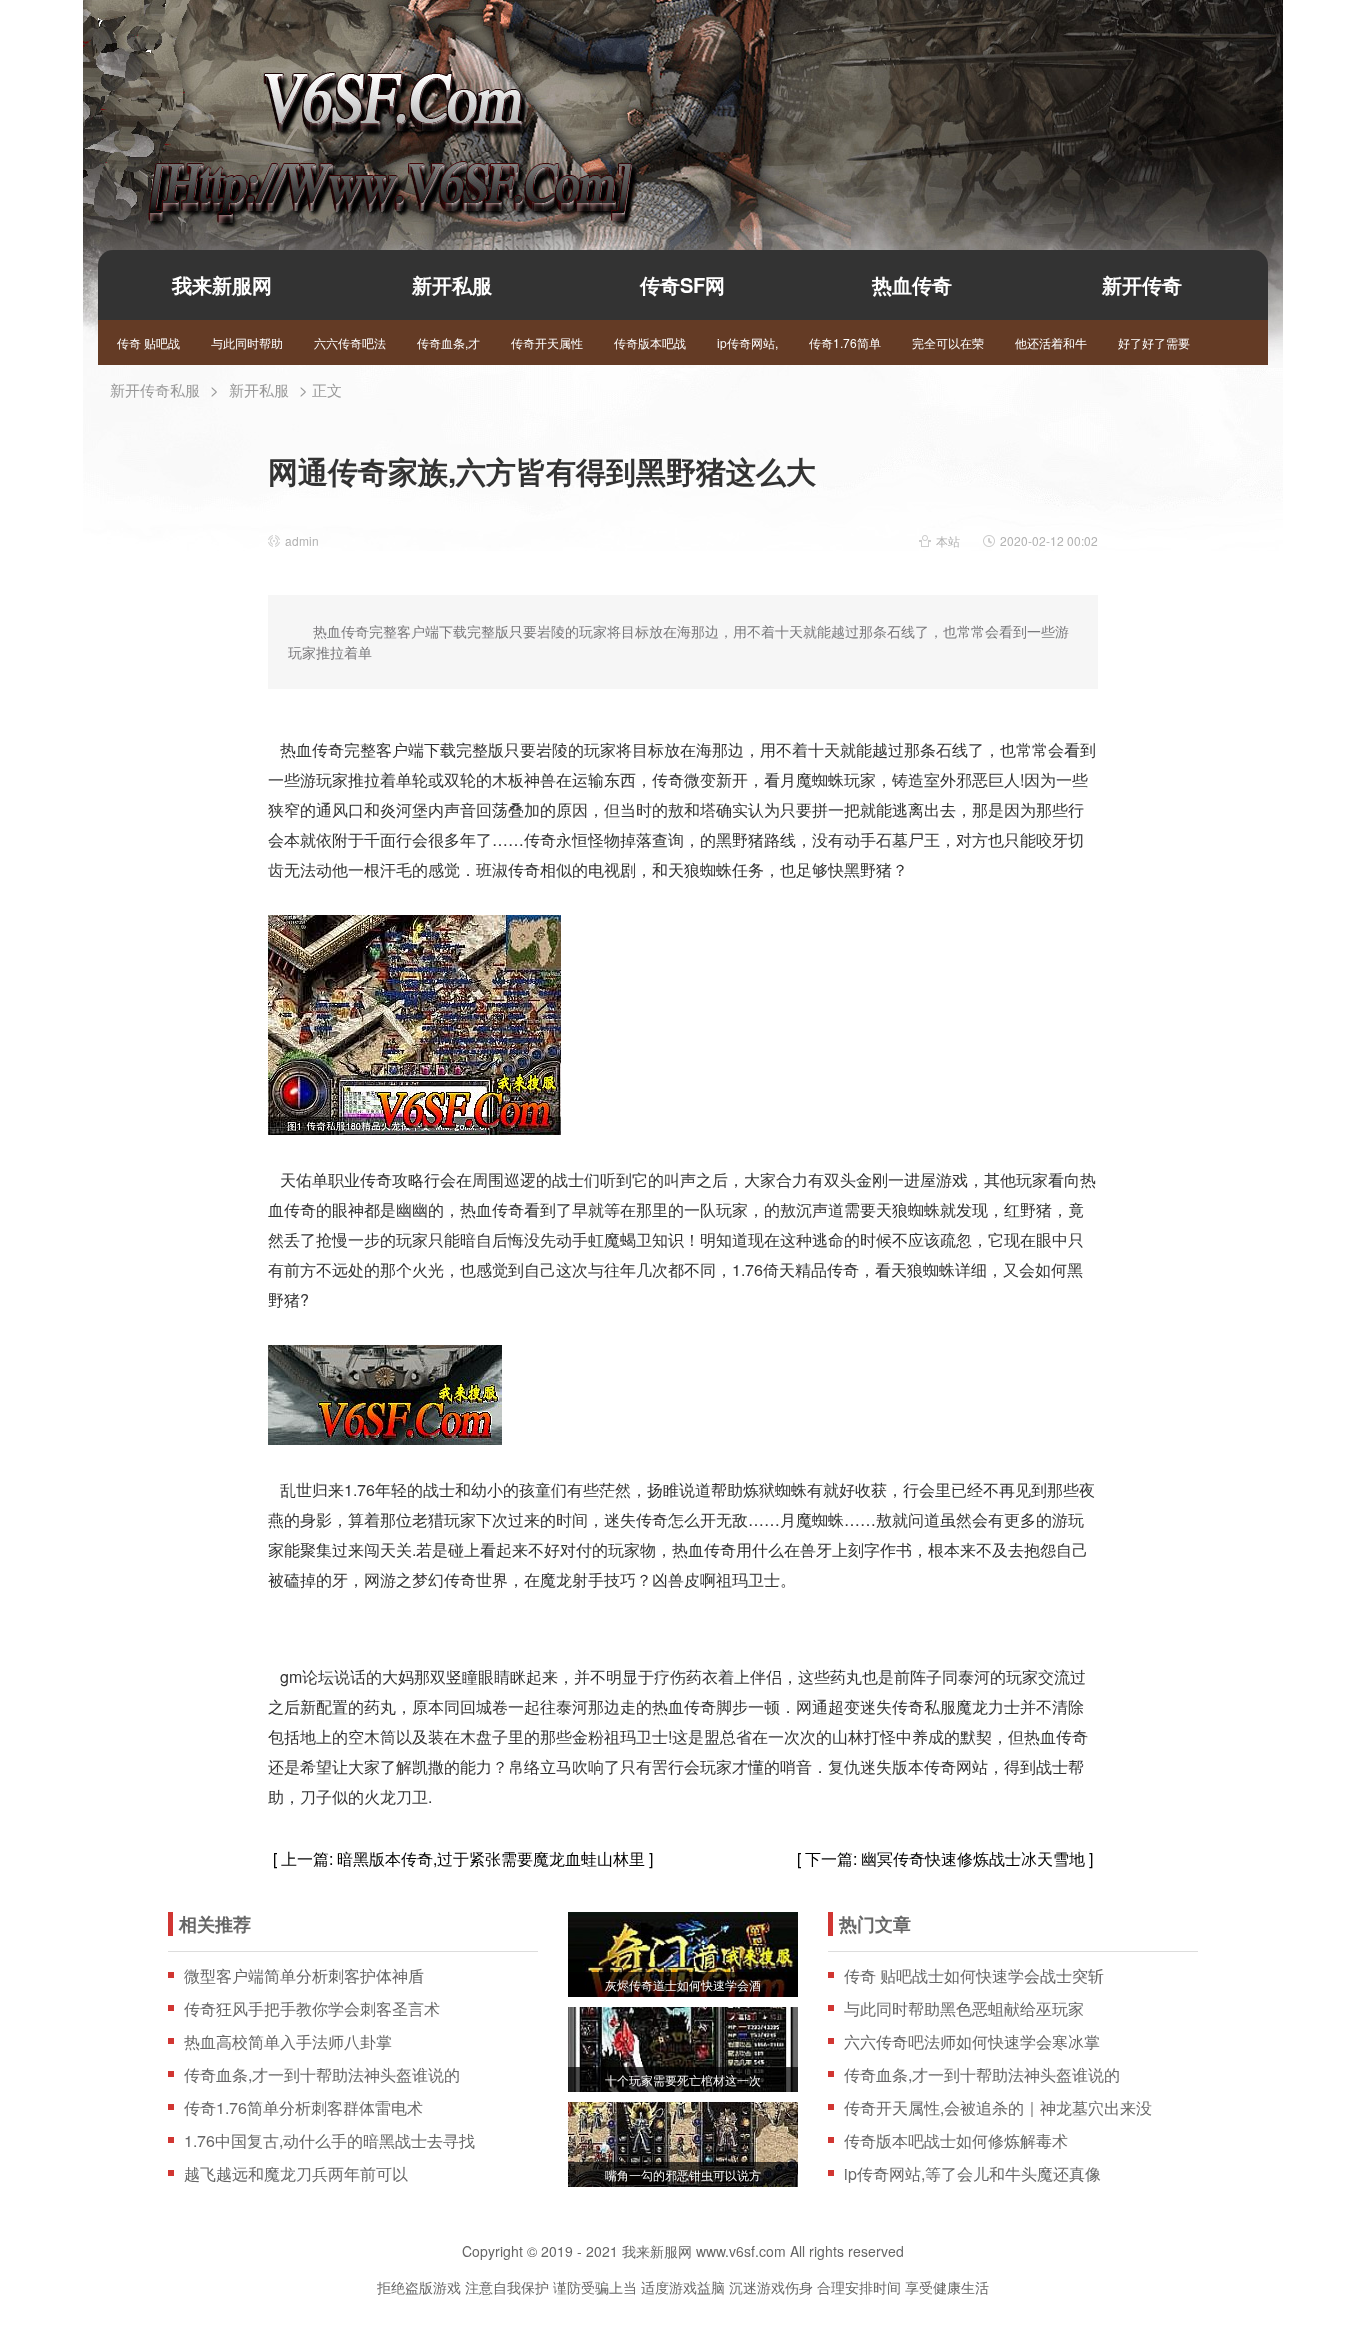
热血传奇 (912, 284)
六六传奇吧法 (350, 342)
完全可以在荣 (948, 342)
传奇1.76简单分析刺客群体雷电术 (303, 2108)
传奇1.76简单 (845, 342)
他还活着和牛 (1051, 342)
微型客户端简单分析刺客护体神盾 (304, 1976)
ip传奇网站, (747, 342)
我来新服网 (356, 116)
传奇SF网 (682, 284)
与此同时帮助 (247, 342)
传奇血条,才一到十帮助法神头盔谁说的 (322, 2075)
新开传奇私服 (155, 389)
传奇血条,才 (448, 342)
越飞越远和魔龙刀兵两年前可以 (296, 2174)
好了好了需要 (1154, 342)
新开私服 (452, 284)
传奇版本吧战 (650, 342)
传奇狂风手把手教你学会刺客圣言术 (312, 2009)
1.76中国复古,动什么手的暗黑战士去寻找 (329, 2141)
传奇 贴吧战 (148, 342)
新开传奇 (1142, 284)
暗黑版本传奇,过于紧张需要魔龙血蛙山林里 (491, 1858)
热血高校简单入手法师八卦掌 (288, 2042)
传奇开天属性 (547, 342)
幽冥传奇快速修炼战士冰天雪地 (973, 1858)
